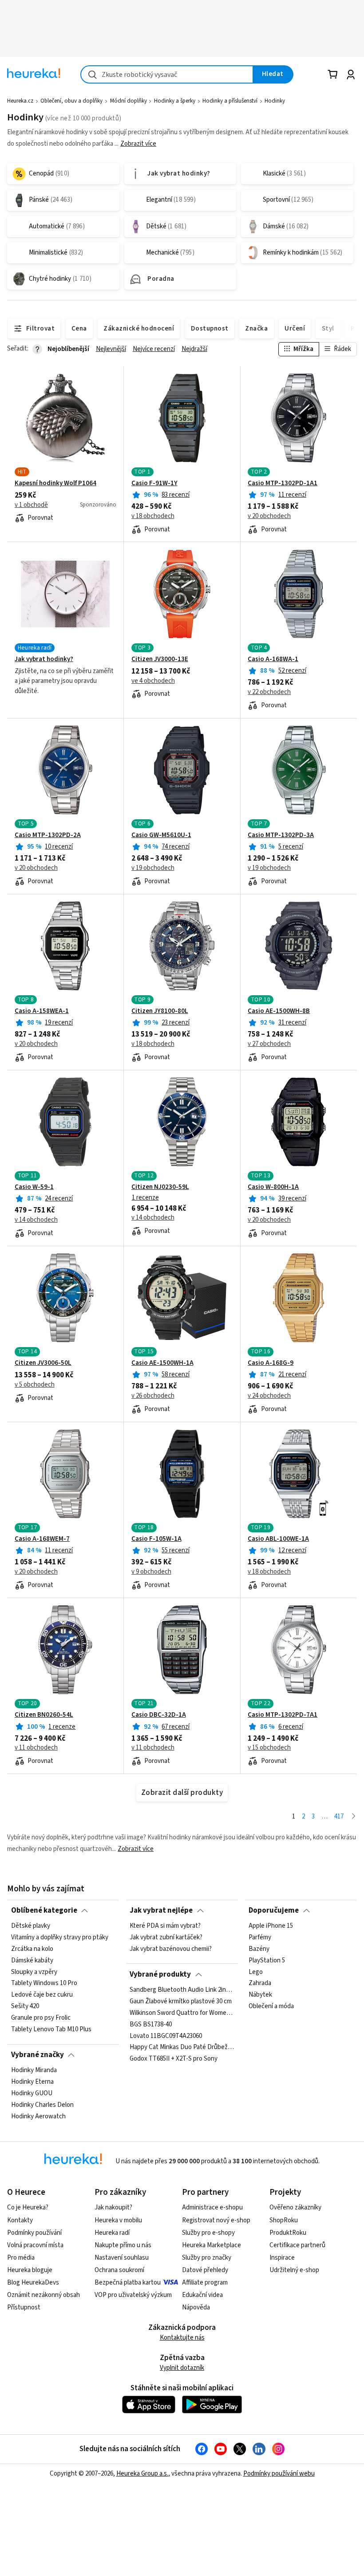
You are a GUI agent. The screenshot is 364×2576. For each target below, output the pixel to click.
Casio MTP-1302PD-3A (281, 835)
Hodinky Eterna (32, 2082)
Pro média (21, 2258)
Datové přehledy (205, 2270)
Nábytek (260, 1995)
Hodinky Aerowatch (38, 2117)
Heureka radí (112, 2233)
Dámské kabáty (32, 1961)
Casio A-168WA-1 (273, 659)
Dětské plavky (31, 1926)
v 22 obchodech (269, 692)
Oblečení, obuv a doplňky (71, 101)
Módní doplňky (129, 101)
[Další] (354, 1817)
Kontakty (20, 2220)
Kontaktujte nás (182, 2338)
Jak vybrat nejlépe (161, 1910)
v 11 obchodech (36, 1748)
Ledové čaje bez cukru (42, 1995)
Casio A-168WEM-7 (42, 1539)
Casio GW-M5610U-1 (161, 835)
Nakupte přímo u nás (123, 2245)
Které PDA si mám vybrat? (165, 1926)
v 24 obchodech (269, 1396)
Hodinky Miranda (34, 2070)
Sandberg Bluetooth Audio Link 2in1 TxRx (182, 1990)
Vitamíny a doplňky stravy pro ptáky (60, 1938)
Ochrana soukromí (119, 2270)
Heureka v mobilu (118, 2220)
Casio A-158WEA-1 (42, 1011)
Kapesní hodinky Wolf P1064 (55, 483)
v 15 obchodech (269, 1748)
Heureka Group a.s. (142, 2474)
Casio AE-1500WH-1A (162, 1363)
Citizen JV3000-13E (160, 659)
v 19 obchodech (153, 868)
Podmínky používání (34, 2233)
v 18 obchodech (153, 516)
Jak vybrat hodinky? (44, 659)
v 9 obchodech (151, 1572)
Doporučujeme (274, 1910)
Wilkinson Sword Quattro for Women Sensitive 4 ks (182, 2013)
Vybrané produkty (160, 1974)
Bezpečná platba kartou (128, 2283)
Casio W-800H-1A (273, 1187)
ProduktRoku (288, 2233)
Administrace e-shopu (212, 2207)
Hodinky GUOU (32, 2093)
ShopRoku (284, 2220)
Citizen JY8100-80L (160, 1011)
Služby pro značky (207, 2258)
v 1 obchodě (31, 505)
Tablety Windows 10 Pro (44, 1984)
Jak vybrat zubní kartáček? (166, 1938)
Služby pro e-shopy (208, 2233)
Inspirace (282, 2258)
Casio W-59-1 (34, 1187)
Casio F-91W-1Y (154, 483)
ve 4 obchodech (153, 681)
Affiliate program (205, 2283)
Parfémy (260, 1938)
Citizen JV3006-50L (43, 1363)
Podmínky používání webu (279, 2474)
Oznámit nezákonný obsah (44, 2295)
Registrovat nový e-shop (216, 2220)
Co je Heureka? (28, 2207)
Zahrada (260, 1984)
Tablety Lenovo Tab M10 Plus (51, 2030)
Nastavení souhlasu (122, 2258)
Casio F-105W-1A (156, 1539)
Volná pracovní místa (35, 2245)
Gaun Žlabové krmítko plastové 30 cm (181, 2002)
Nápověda (196, 2307)
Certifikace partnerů (297, 2245)
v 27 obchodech (269, 1044)
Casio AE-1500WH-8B (279, 1011)
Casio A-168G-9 (271, 1363)
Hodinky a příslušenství (230, 101)
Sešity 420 (25, 2006)
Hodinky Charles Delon (42, 2105)
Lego (256, 1972)
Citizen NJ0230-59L (160, 1187)
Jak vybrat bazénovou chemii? (171, 1949)
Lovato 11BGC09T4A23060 (166, 2036)
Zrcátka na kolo (32, 1949)
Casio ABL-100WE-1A (278, 1539)
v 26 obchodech (153, 1396)
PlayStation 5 (267, 1961)
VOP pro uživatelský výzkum (133, 2295)
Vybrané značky (38, 2055)
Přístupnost (24, 2307)
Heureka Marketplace (212, 2245)
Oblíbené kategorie (44, 1910)
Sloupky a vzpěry (34, 1972)
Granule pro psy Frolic (41, 2018)
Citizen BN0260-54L (44, 1715)
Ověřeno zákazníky (295, 2207)
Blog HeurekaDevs (33, 2283)
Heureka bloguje (30, 2270)
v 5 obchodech (35, 1385)
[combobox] (167, 74)
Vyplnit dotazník (182, 2368)
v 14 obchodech (36, 1220)
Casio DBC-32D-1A (159, 1715)
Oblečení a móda (271, 2006)
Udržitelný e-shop (294, 2270)
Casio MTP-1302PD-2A (48, 835)
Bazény (259, 1949)
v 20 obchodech (269, 516)
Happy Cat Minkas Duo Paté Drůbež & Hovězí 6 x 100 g (182, 2047)
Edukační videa (202, 2295)
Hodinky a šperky (175, 101)
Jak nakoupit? (113, 2207)
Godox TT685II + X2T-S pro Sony (174, 2059)
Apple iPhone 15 (271, 1926)
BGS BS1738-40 (151, 2025)
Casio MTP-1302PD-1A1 (283, 483)
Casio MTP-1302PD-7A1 (283, 1715)
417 (339, 1816)
